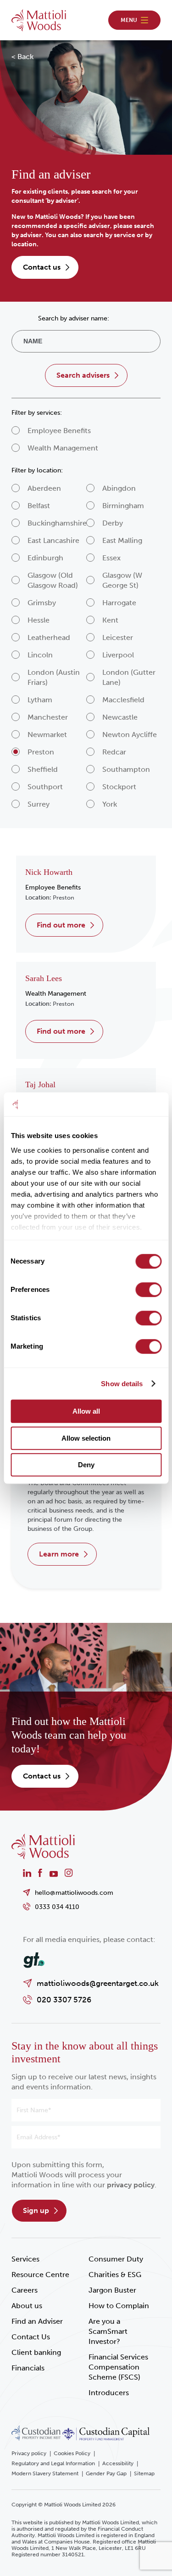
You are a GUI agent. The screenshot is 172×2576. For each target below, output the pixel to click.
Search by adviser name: (74, 318)
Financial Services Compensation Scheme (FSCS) (118, 2367)
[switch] (148, 1290)
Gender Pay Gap (106, 2473)
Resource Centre (40, 2275)
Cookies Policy (72, 2453)
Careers (25, 2290)
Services (25, 2259)
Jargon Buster (112, 2290)
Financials (28, 2368)
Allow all (86, 1411)
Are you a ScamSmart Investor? (108, 2331)
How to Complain (119, 2306)
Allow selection (86, 1438)
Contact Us (31, 2337)
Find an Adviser (37, 2321)
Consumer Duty (116, 2259)
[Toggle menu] (134, 20)
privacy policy (131, 2185)
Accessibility (118, 2463)
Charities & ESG (115, 2275)
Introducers (109, 2393)
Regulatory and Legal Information (53, 2463)
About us (27, 2306)
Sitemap (144, 2473)
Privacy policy (29, 2453)
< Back (22, 57)
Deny (86, 1465)
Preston (64, 898)
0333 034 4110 (57, 1907)
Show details (122, 1384)
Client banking (36, 2352)
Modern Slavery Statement (45, 2473)
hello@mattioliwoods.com (74, 1893)
